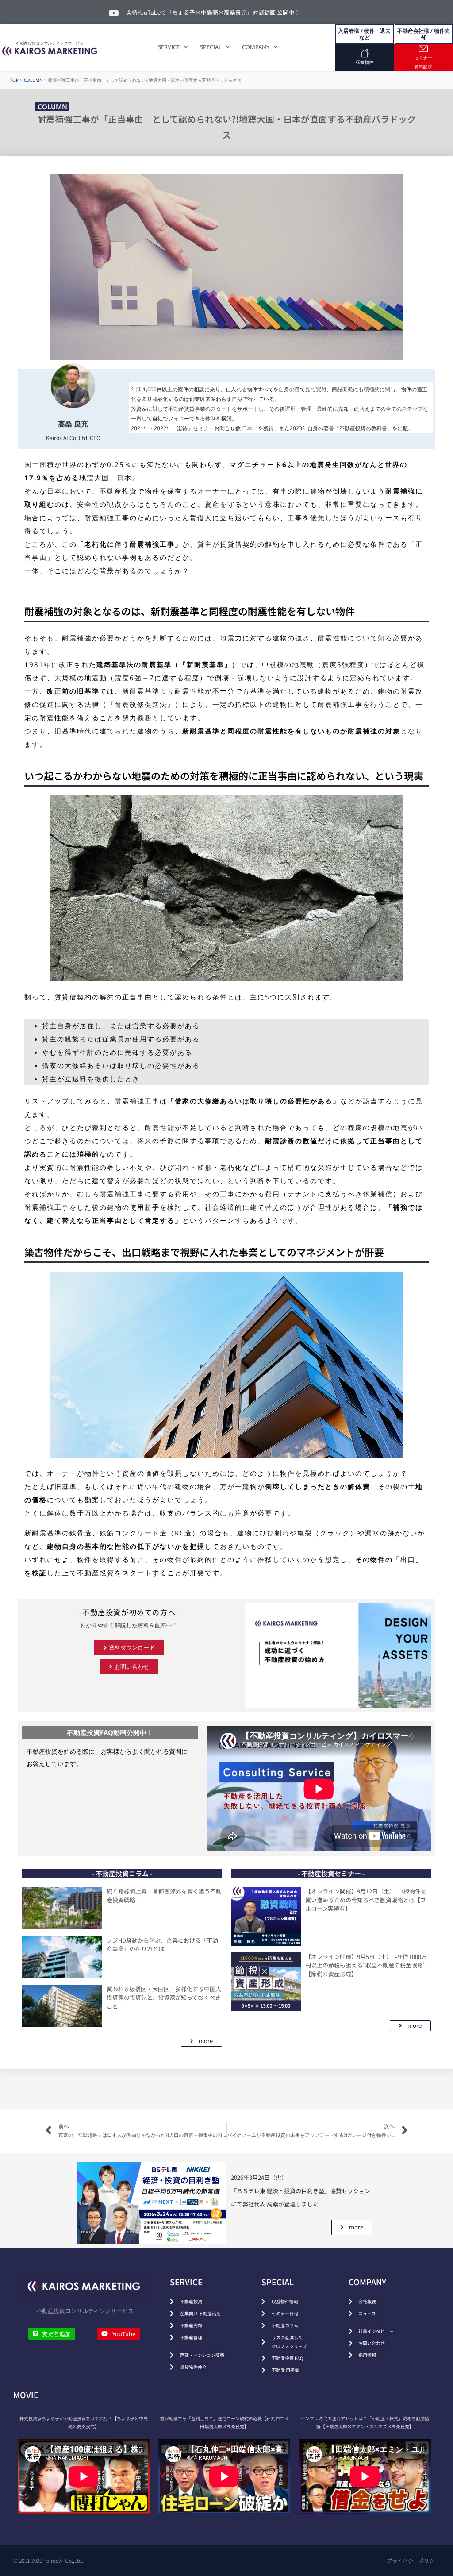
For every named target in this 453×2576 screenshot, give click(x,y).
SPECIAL (211, 47)
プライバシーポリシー (413, 2560)
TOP (14, 80)
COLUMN (33, 80)
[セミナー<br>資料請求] (423, 49)
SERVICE (169, 47)
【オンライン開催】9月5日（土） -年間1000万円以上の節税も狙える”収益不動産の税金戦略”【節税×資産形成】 (366, 1965)
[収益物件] (365, 53)
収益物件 (365, 62)
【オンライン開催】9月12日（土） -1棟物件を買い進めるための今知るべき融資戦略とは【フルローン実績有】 (366, 1900)
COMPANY (256, 47)
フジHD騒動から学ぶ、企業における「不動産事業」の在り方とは (162, 1945)
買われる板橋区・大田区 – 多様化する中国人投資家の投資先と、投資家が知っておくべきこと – (164, 1998)
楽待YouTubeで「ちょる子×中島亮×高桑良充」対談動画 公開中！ (213, 12)
